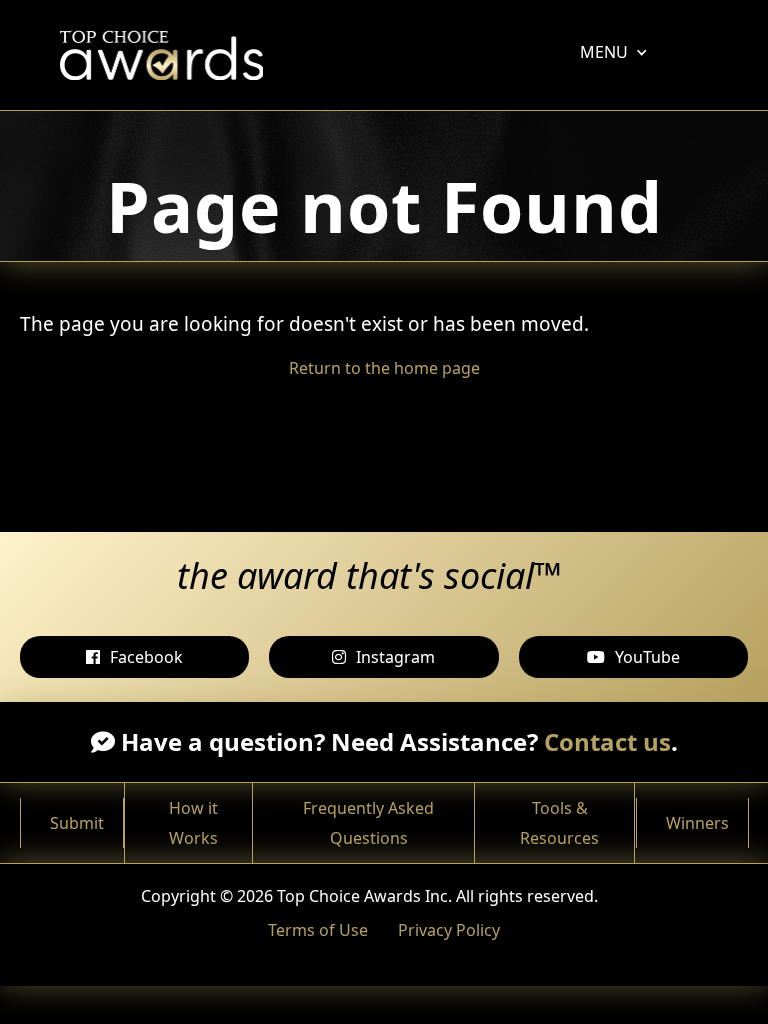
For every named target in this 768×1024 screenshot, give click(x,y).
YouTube (647, 657)
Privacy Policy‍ (449, 930)
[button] (604, 52)
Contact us (607, 741)
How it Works (193, 823)
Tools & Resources (559, 823)
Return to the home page (384, 368)
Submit (77, 823)
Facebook (146, 657)
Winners (697, 823)
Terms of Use (318, 930)
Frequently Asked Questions (368, 823)
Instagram (395, 657)
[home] (166, 55)
